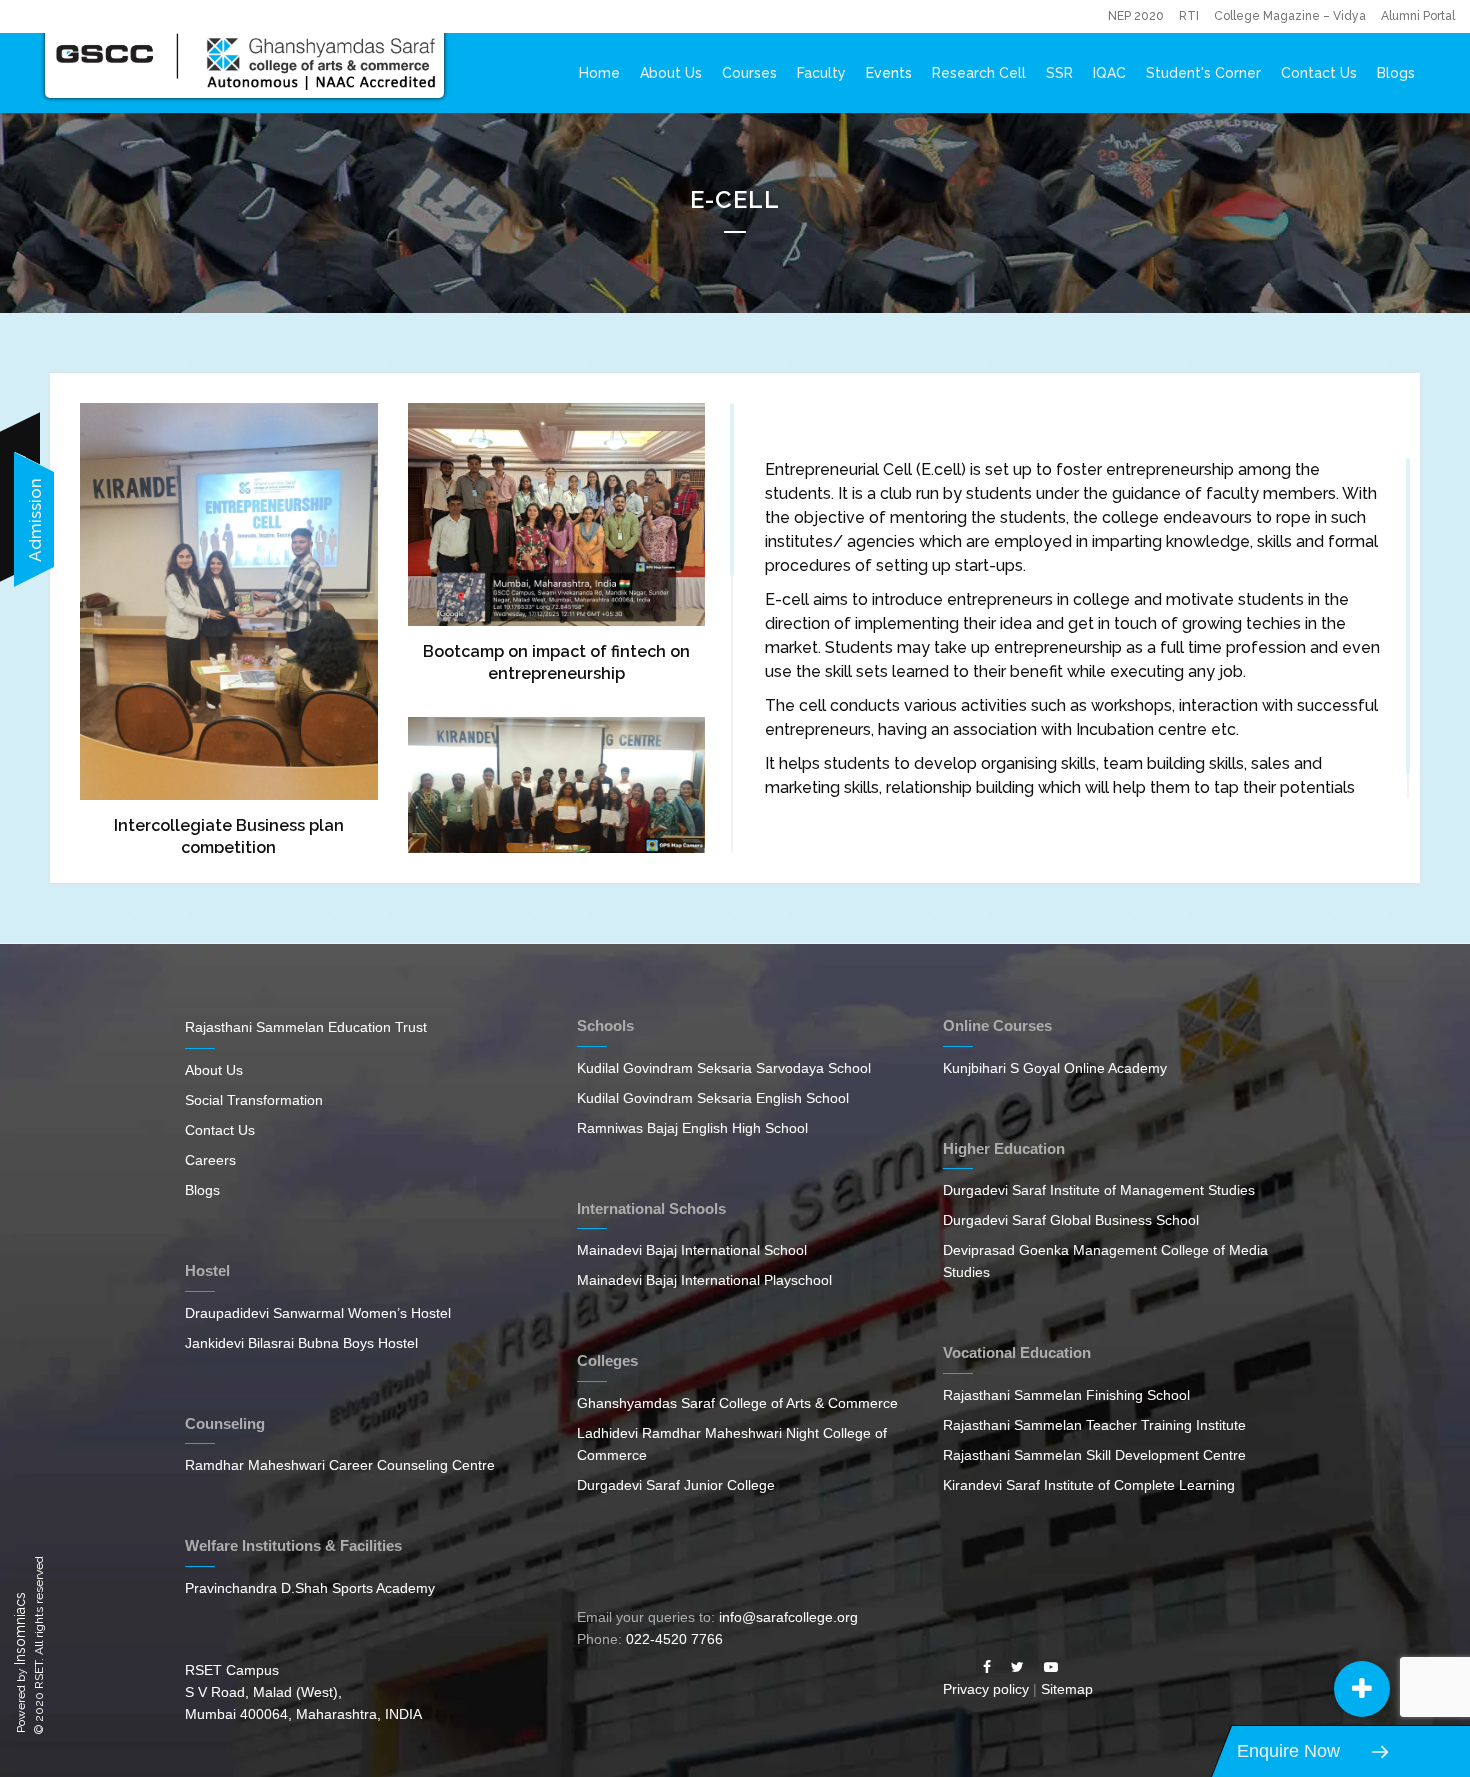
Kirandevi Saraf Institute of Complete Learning (1089, 1485)
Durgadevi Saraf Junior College (676, 1485)
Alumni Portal (1418, 16)
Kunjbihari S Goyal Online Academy (1055, 1068)
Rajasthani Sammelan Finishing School (1066, 1395)
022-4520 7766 (674, 1639)
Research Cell (979, 73)
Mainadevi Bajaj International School (692, 1250)
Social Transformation (254, 1100)
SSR (1059, 73)
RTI (1189, 16)
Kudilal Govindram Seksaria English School (713, 1098)
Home (599, 73)
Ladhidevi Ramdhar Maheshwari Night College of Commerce (732, 1444)
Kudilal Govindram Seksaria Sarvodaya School (724, 1068)
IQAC (1109, 73)
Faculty (821, 73)
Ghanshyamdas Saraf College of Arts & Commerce (737, 1403)
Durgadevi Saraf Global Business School (1071, 1220)
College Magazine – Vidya (1290, 16)
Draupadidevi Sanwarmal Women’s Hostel (318, 1313)
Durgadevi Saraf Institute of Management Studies (1099, 1190)
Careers (210, 1160)
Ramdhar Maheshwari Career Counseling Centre (340, 1465)
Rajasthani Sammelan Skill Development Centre (1094, 1455)
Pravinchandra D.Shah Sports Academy (310, 1588)
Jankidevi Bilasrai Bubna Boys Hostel (301, 1343)
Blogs (1396, 73)
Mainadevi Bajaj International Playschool (704, 1280)
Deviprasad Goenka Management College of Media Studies (1105, 1261)
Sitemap (1067, 1689)
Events (889, 73)
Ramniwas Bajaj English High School (692, 1128)
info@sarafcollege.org (788, 1617)
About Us (671, 73)
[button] (1362, 1689)
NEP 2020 (1136, 16)
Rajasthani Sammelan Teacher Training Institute (1094, 1425)
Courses (749, 73)
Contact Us (1319, 73)
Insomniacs (20, 1628)
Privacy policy (986, 1689)
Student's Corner (1203, 73)
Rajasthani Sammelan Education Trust (306, 1027)
